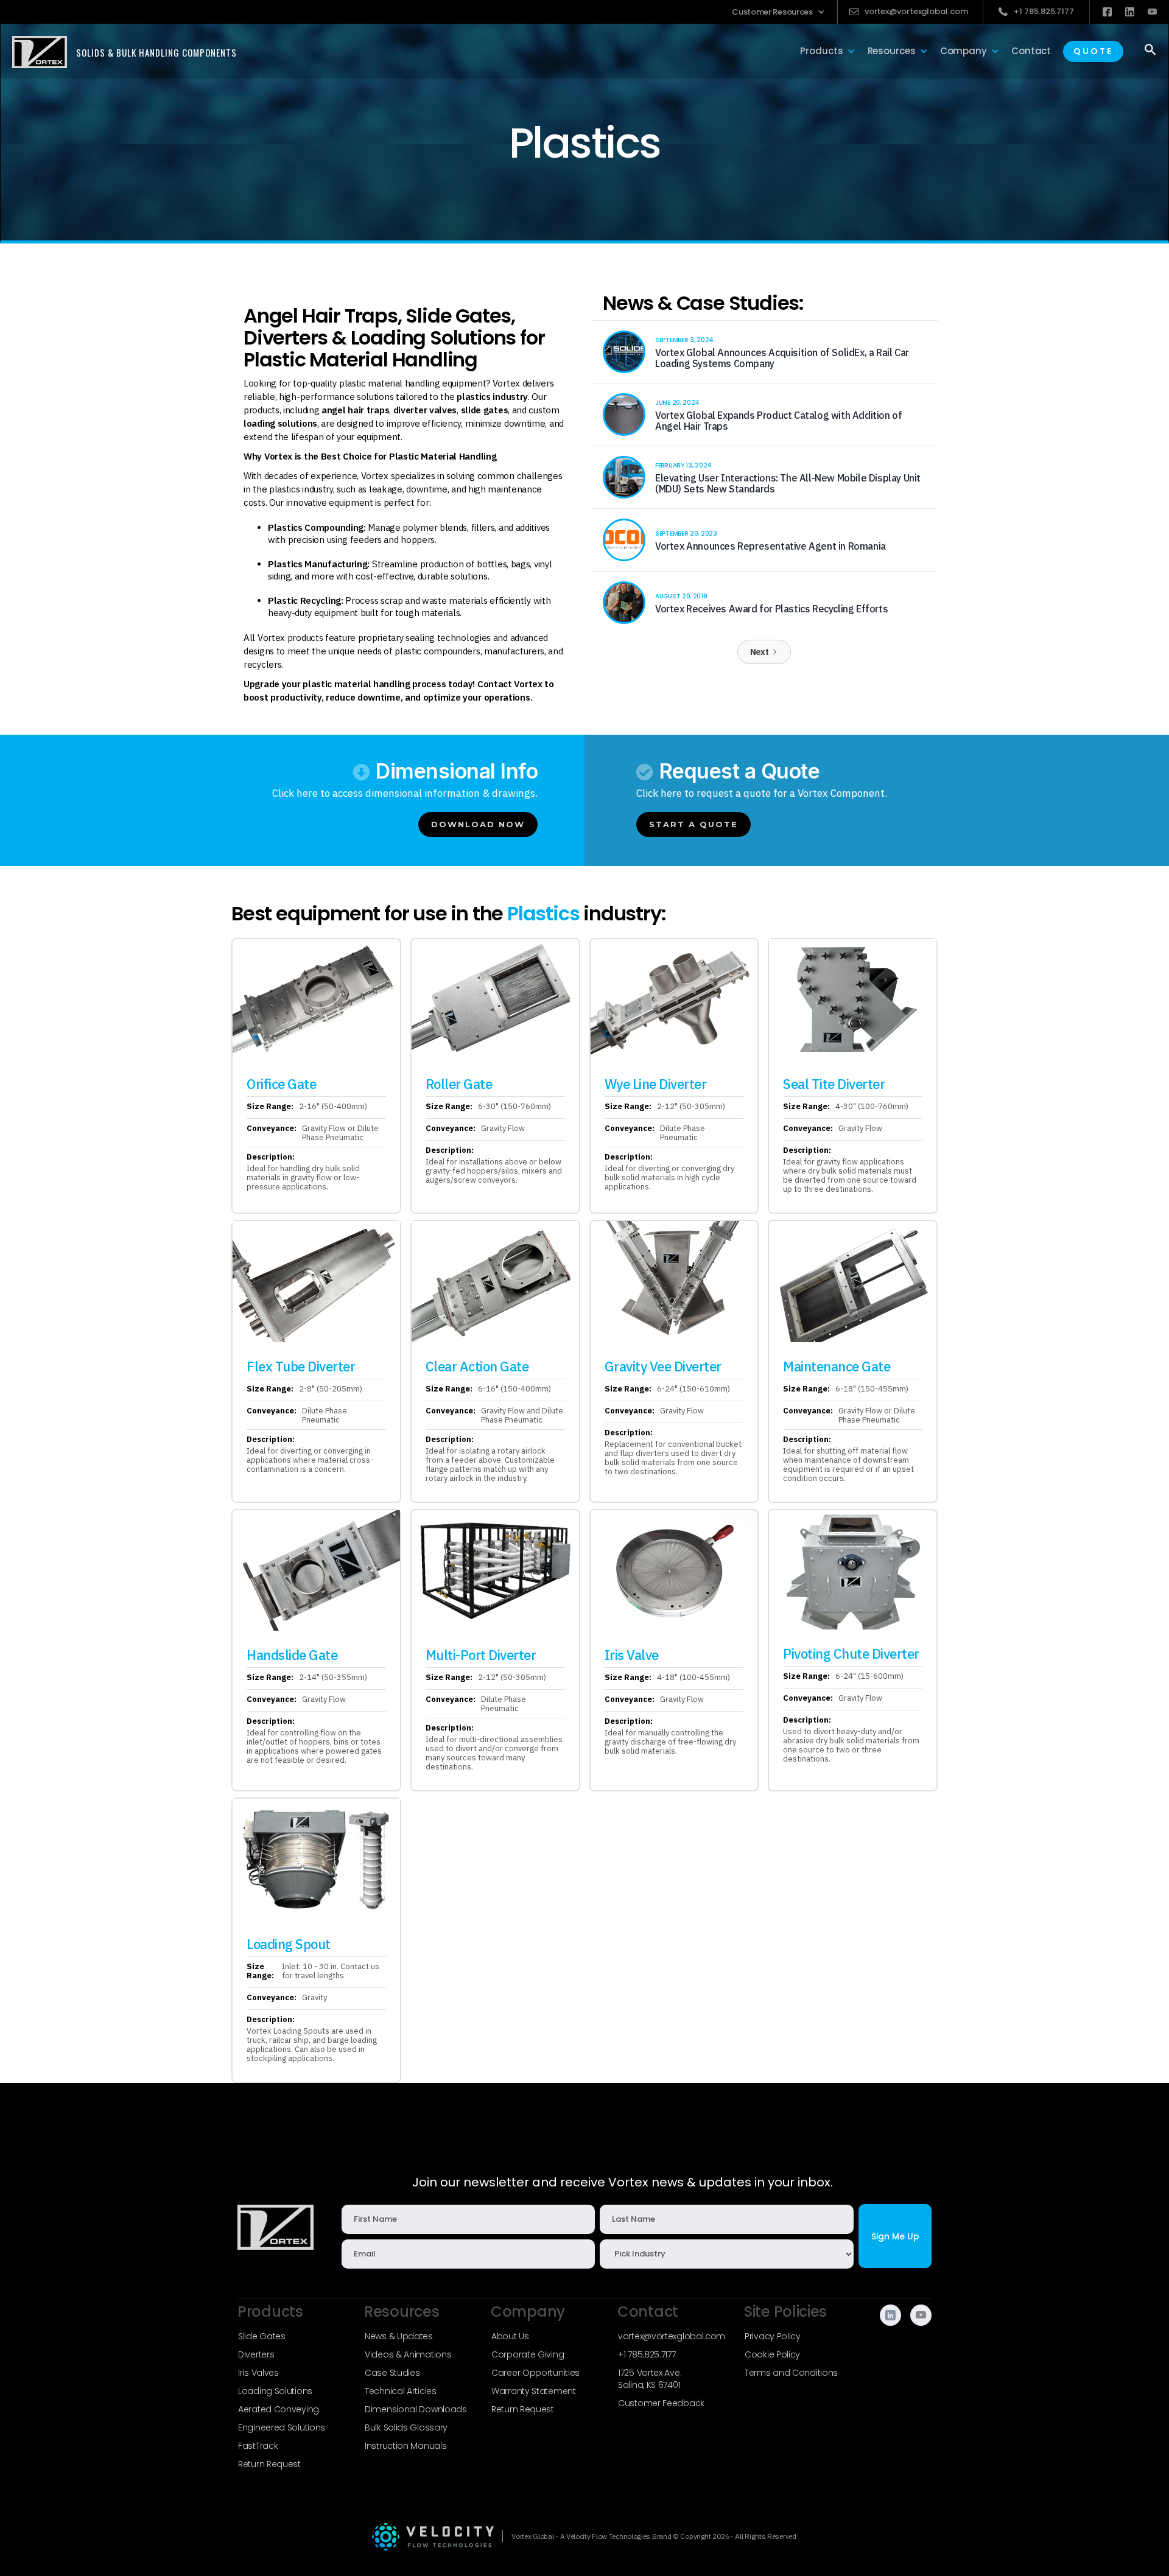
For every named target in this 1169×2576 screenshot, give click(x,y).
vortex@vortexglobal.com (672, 2336)
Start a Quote (693, 824)
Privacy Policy (773, 2336)
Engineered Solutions (282, 2427)
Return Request (269, 2464)
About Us (510, 2336)
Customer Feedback (661, 2403)
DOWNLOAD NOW (478, 824)
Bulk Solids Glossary (406, 2427)
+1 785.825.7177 (647, 2354)
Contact (1031, 51)
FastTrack (258, 2446)
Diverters (256, 2354)
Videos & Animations (408, 2354)
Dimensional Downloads (416, 2409)
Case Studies (392, 2373)
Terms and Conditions (791, 2373)
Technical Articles (401, 2391)
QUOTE (1093, 51)
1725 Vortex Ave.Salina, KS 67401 (650, 2379)
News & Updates (399, 2336)
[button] (778, 12)
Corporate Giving (528, 2354)
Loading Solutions (275, 2391)
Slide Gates (262, 2336)
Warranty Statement (534, 2391)
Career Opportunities (535, 2373)
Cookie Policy (772, 2354)
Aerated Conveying (279, 2409)
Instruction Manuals (405, 2446)
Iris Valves (258, 2373)
